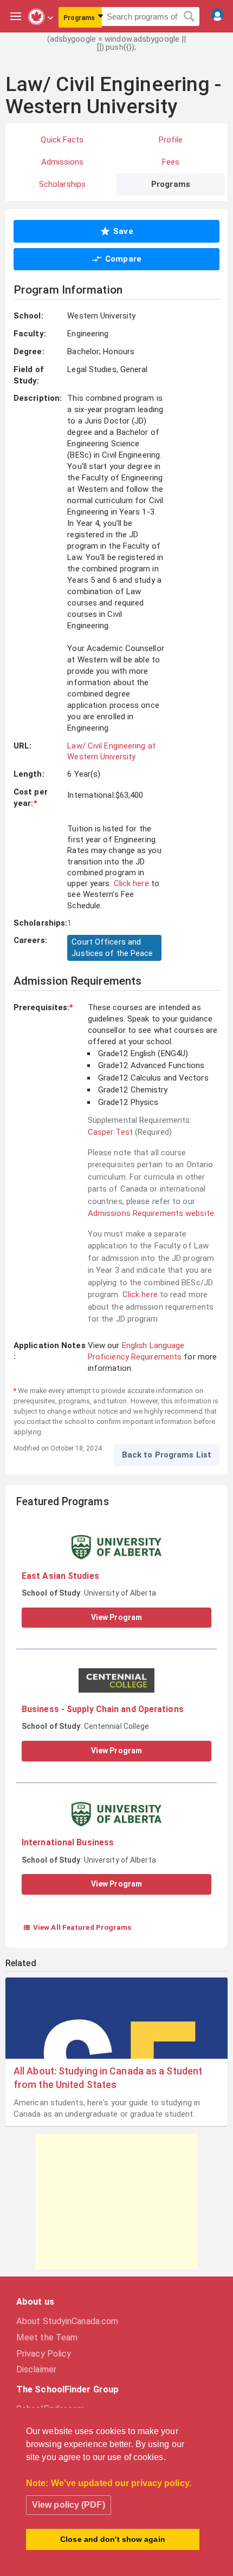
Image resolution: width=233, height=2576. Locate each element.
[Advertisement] (116, 2202)
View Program (116, 1617)
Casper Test (110, 1132)
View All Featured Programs (77, 1927)
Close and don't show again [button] (113, 2539)
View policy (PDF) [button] (69, 2505)
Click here (131, 883)
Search (189, 17)
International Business (68, 1842)
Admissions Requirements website (151, 1213)
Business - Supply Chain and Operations (103, 1709)
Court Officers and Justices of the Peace (112, 948)
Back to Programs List (167, 1455)
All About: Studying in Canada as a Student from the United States (108, 2078)
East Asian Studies (60, 1576)
